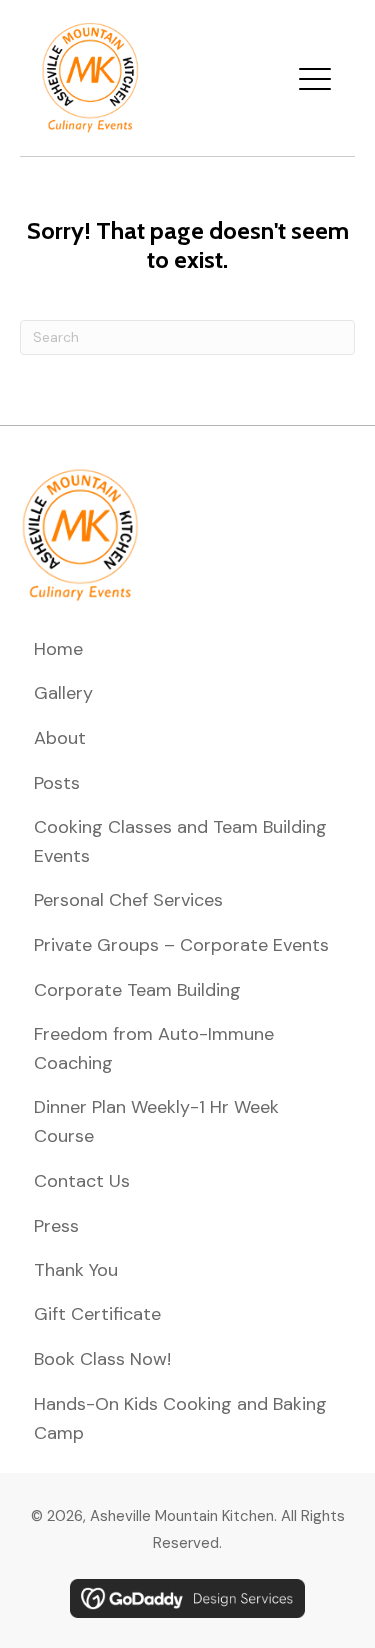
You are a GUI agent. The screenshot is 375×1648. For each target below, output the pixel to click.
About (60, 738)
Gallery (63, 693)
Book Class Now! (102, 1359)
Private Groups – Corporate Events (181, 945)
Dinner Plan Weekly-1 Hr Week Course (156, 1121)
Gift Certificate (97, 1314)
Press (56, 1226)
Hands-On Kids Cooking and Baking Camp (180, 1418)
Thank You (76, 1270)
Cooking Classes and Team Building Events (180, 841)
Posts (57, 783)
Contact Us (82, 1181)
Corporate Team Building (137, 990)
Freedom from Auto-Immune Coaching (154, 1048)
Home (58, 649)
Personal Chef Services (128, 900)
